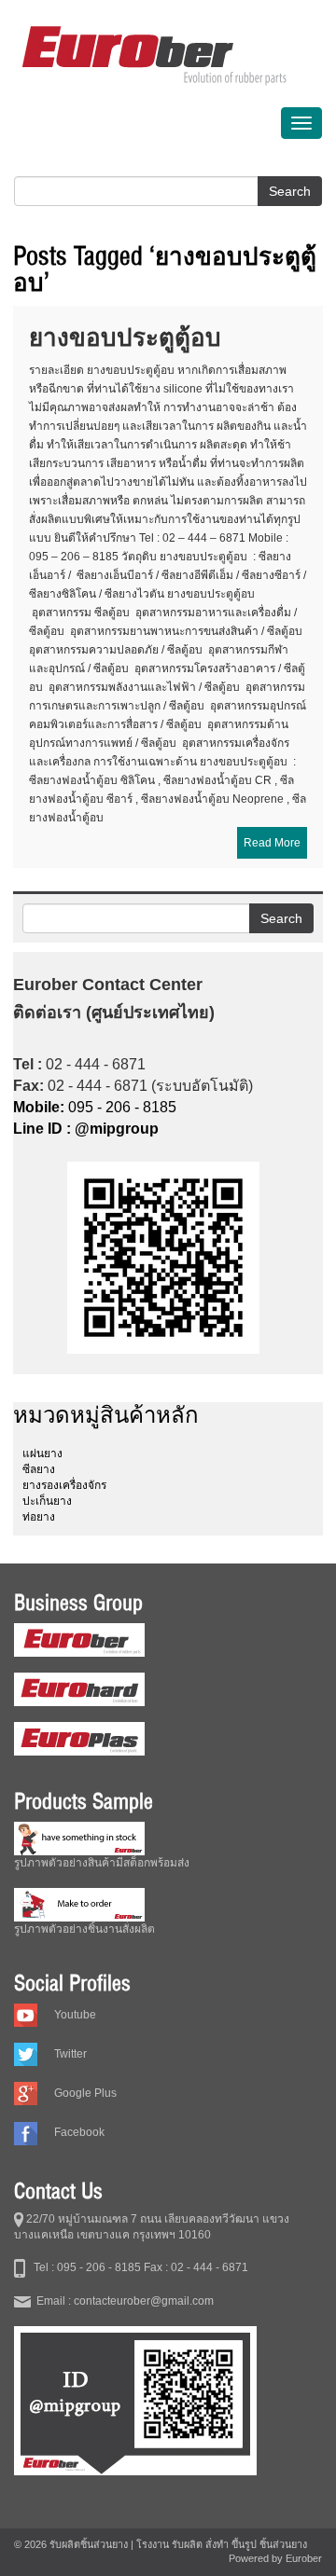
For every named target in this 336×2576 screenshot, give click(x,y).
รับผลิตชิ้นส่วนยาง (89, 2544)
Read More (272, 843)
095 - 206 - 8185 (95, 1107)
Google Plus (85, 2093)
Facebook (79, 2132)
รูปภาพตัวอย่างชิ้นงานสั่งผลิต (84, 1929)
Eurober (304, 2558)
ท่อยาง (39, 1517)
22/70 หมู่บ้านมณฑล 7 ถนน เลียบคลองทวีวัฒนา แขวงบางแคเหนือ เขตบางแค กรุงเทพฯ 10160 (152, 2227)
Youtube (75, 2015)
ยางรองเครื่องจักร (64, 1485)
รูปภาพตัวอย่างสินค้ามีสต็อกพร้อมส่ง (102, 1863)
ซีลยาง (39, 1469)
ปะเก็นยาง (47, 1501)
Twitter (70, 2054)
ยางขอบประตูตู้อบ (125, 337)
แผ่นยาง (42, 1453)
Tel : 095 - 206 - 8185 (83, 2267)
